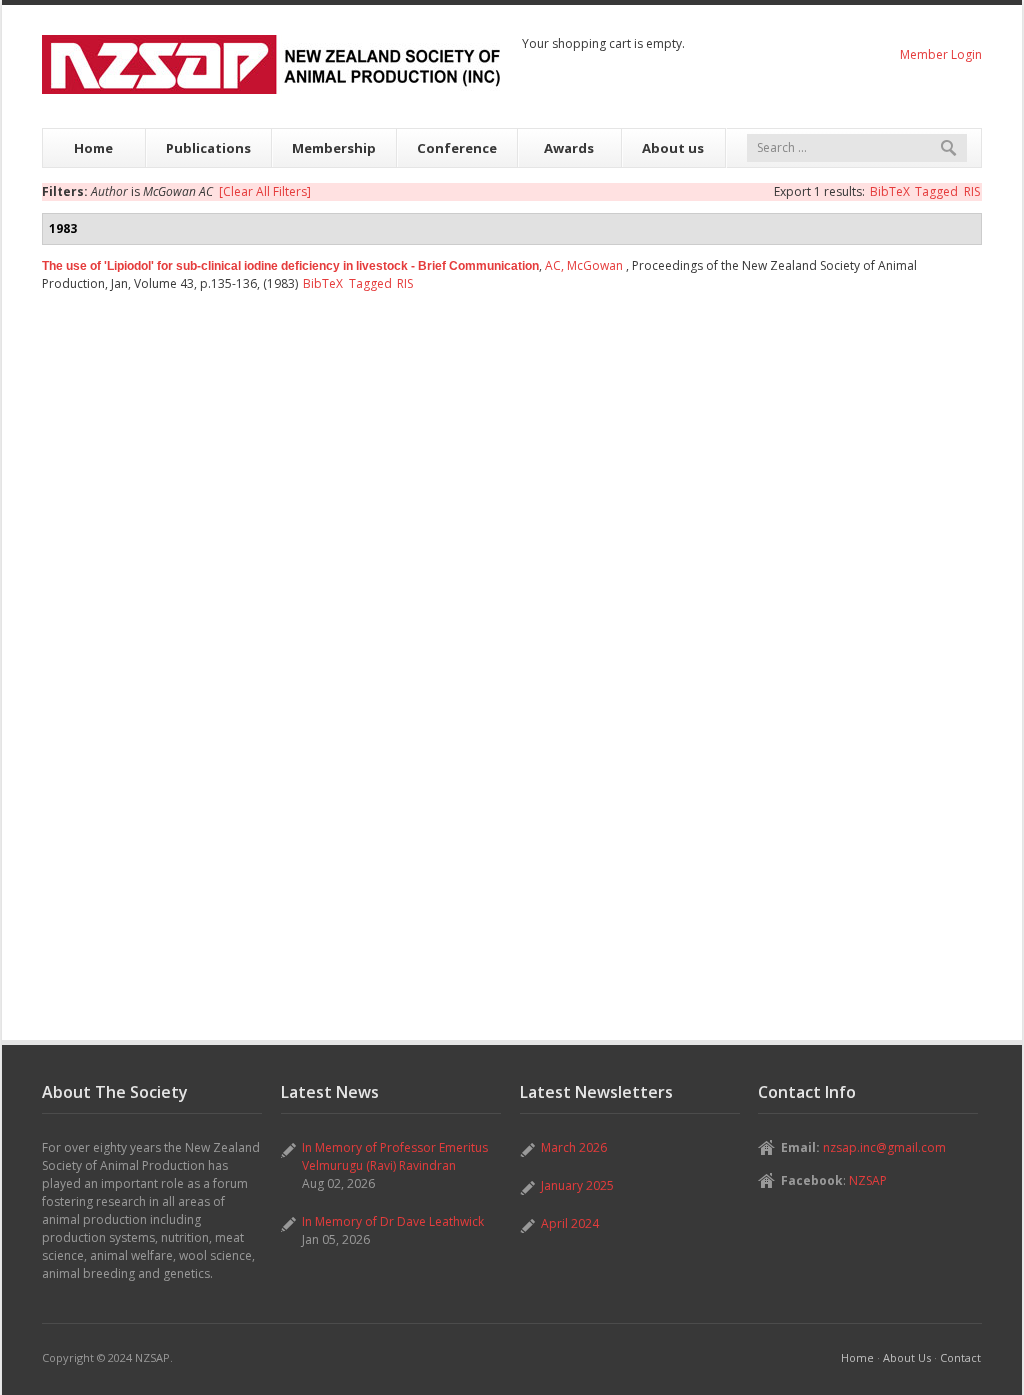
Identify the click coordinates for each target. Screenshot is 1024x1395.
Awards (569, 148)
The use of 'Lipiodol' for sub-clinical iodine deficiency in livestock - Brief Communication (290, 266)
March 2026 (574, 1147)
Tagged (936, 191)
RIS (972, 191)
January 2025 (577, 1185)
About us (673, 148)
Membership (334, 148)
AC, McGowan (584, 265)
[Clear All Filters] (265, 191)
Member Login (941, 54)
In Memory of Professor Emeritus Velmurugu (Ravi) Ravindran (395, 1156)
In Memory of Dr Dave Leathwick (393, 1221)
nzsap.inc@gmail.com (884, 1147)
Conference (457, 148)
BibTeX (890, 191)
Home (93, 148)
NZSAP (868, 1180)
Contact (960, 1357)
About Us (907, 1357)
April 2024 (570, 1223)
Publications (208, 148)
